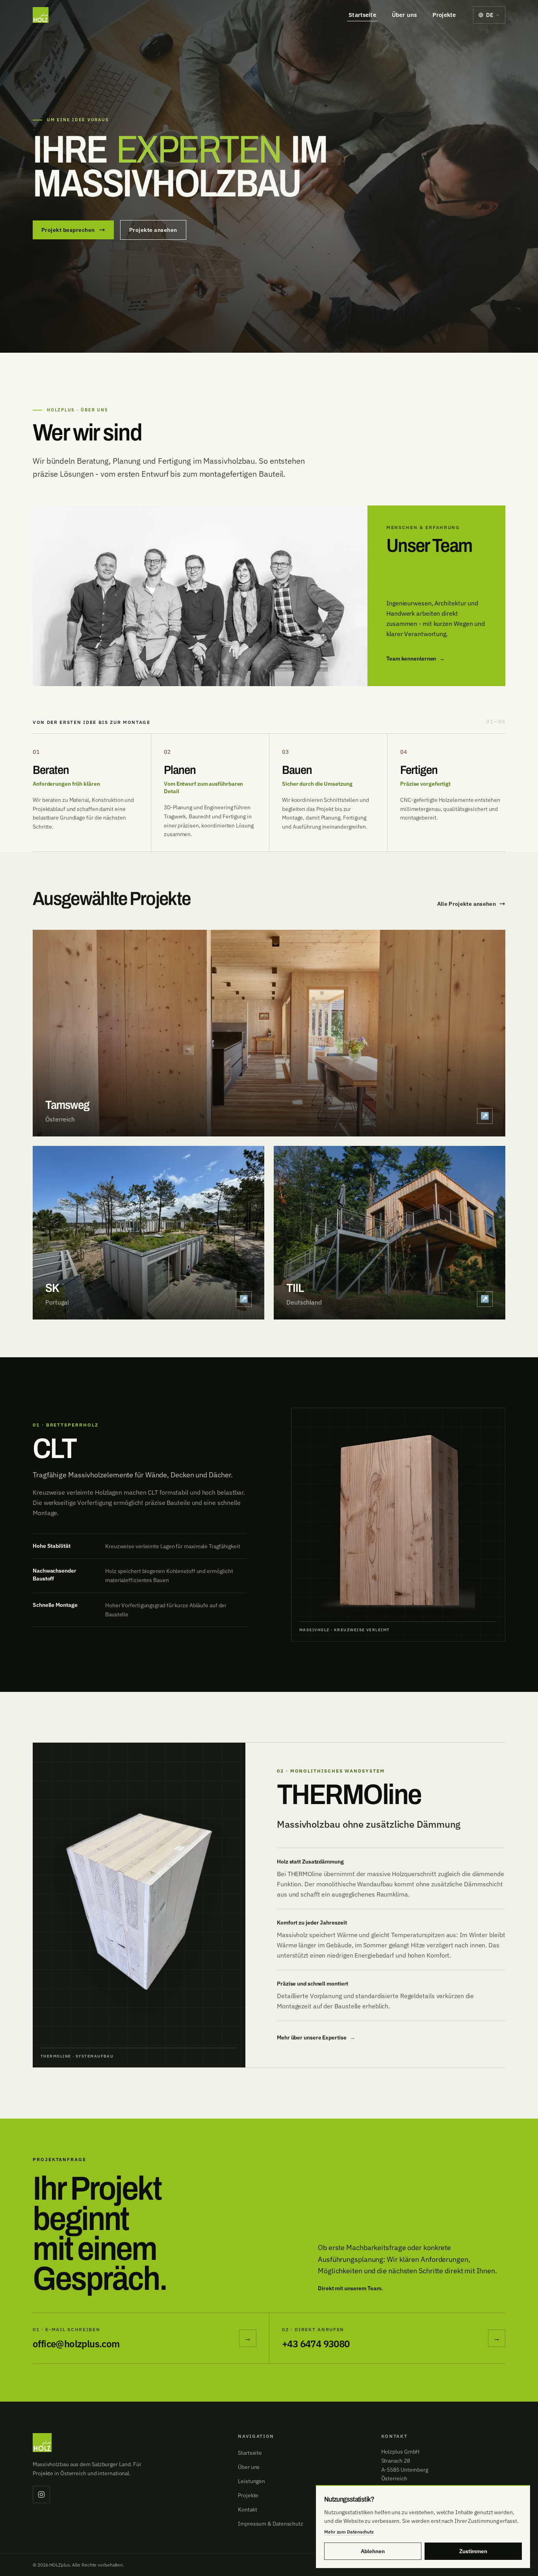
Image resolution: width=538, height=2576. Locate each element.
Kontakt (247, 2509)
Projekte (444, 15)
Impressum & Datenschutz (271, 2524)
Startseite (362, 15)
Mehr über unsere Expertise (316, 2038)
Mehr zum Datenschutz (349, 2532)
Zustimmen (473, 2551)
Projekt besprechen (68, 230)
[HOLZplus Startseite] (41, 15)
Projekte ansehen (153, 230)
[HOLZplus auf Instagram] (41, 2495)
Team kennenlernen (416, 659)
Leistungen (251, 2481)
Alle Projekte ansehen (467, 904)
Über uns (404, 15)
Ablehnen (373, 2551)
